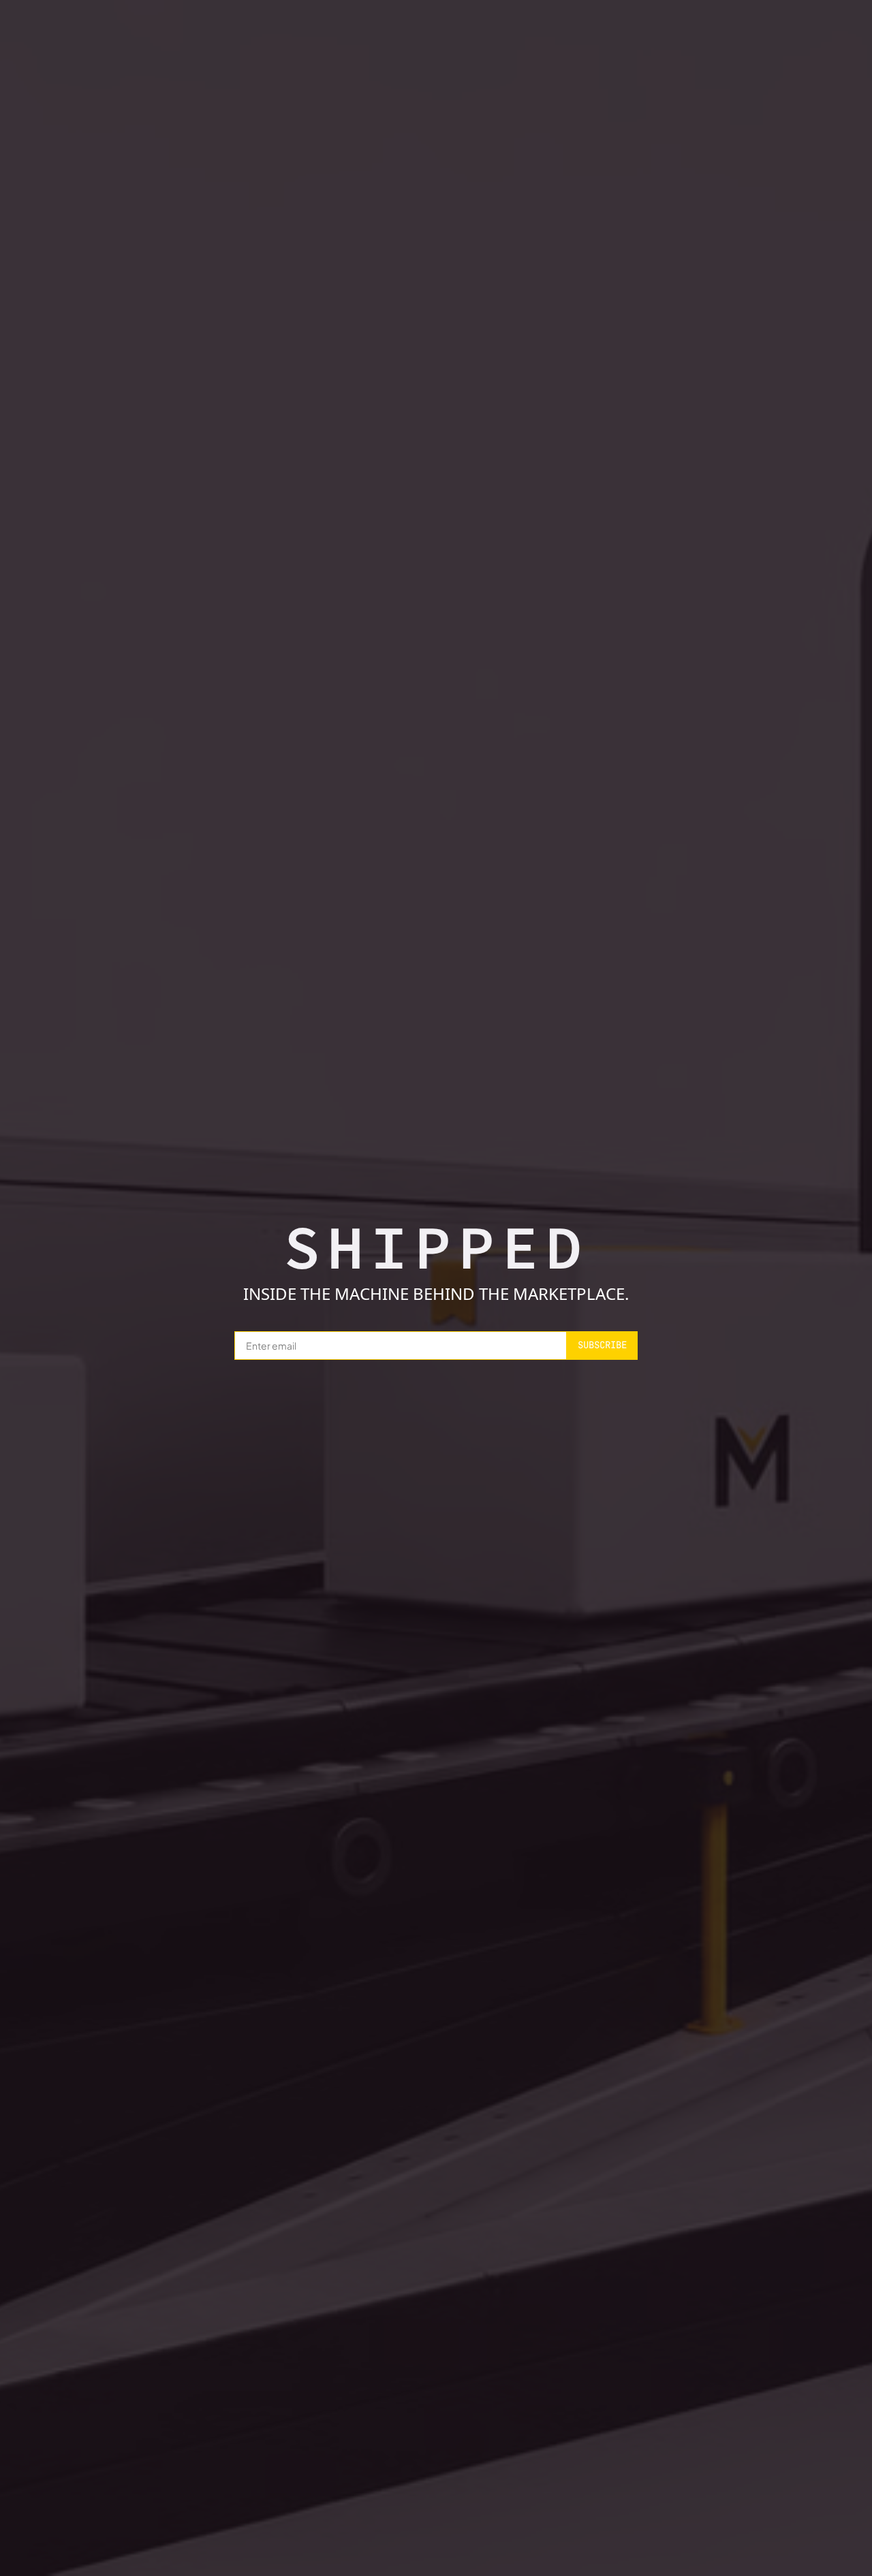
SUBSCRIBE (602, 1345)
